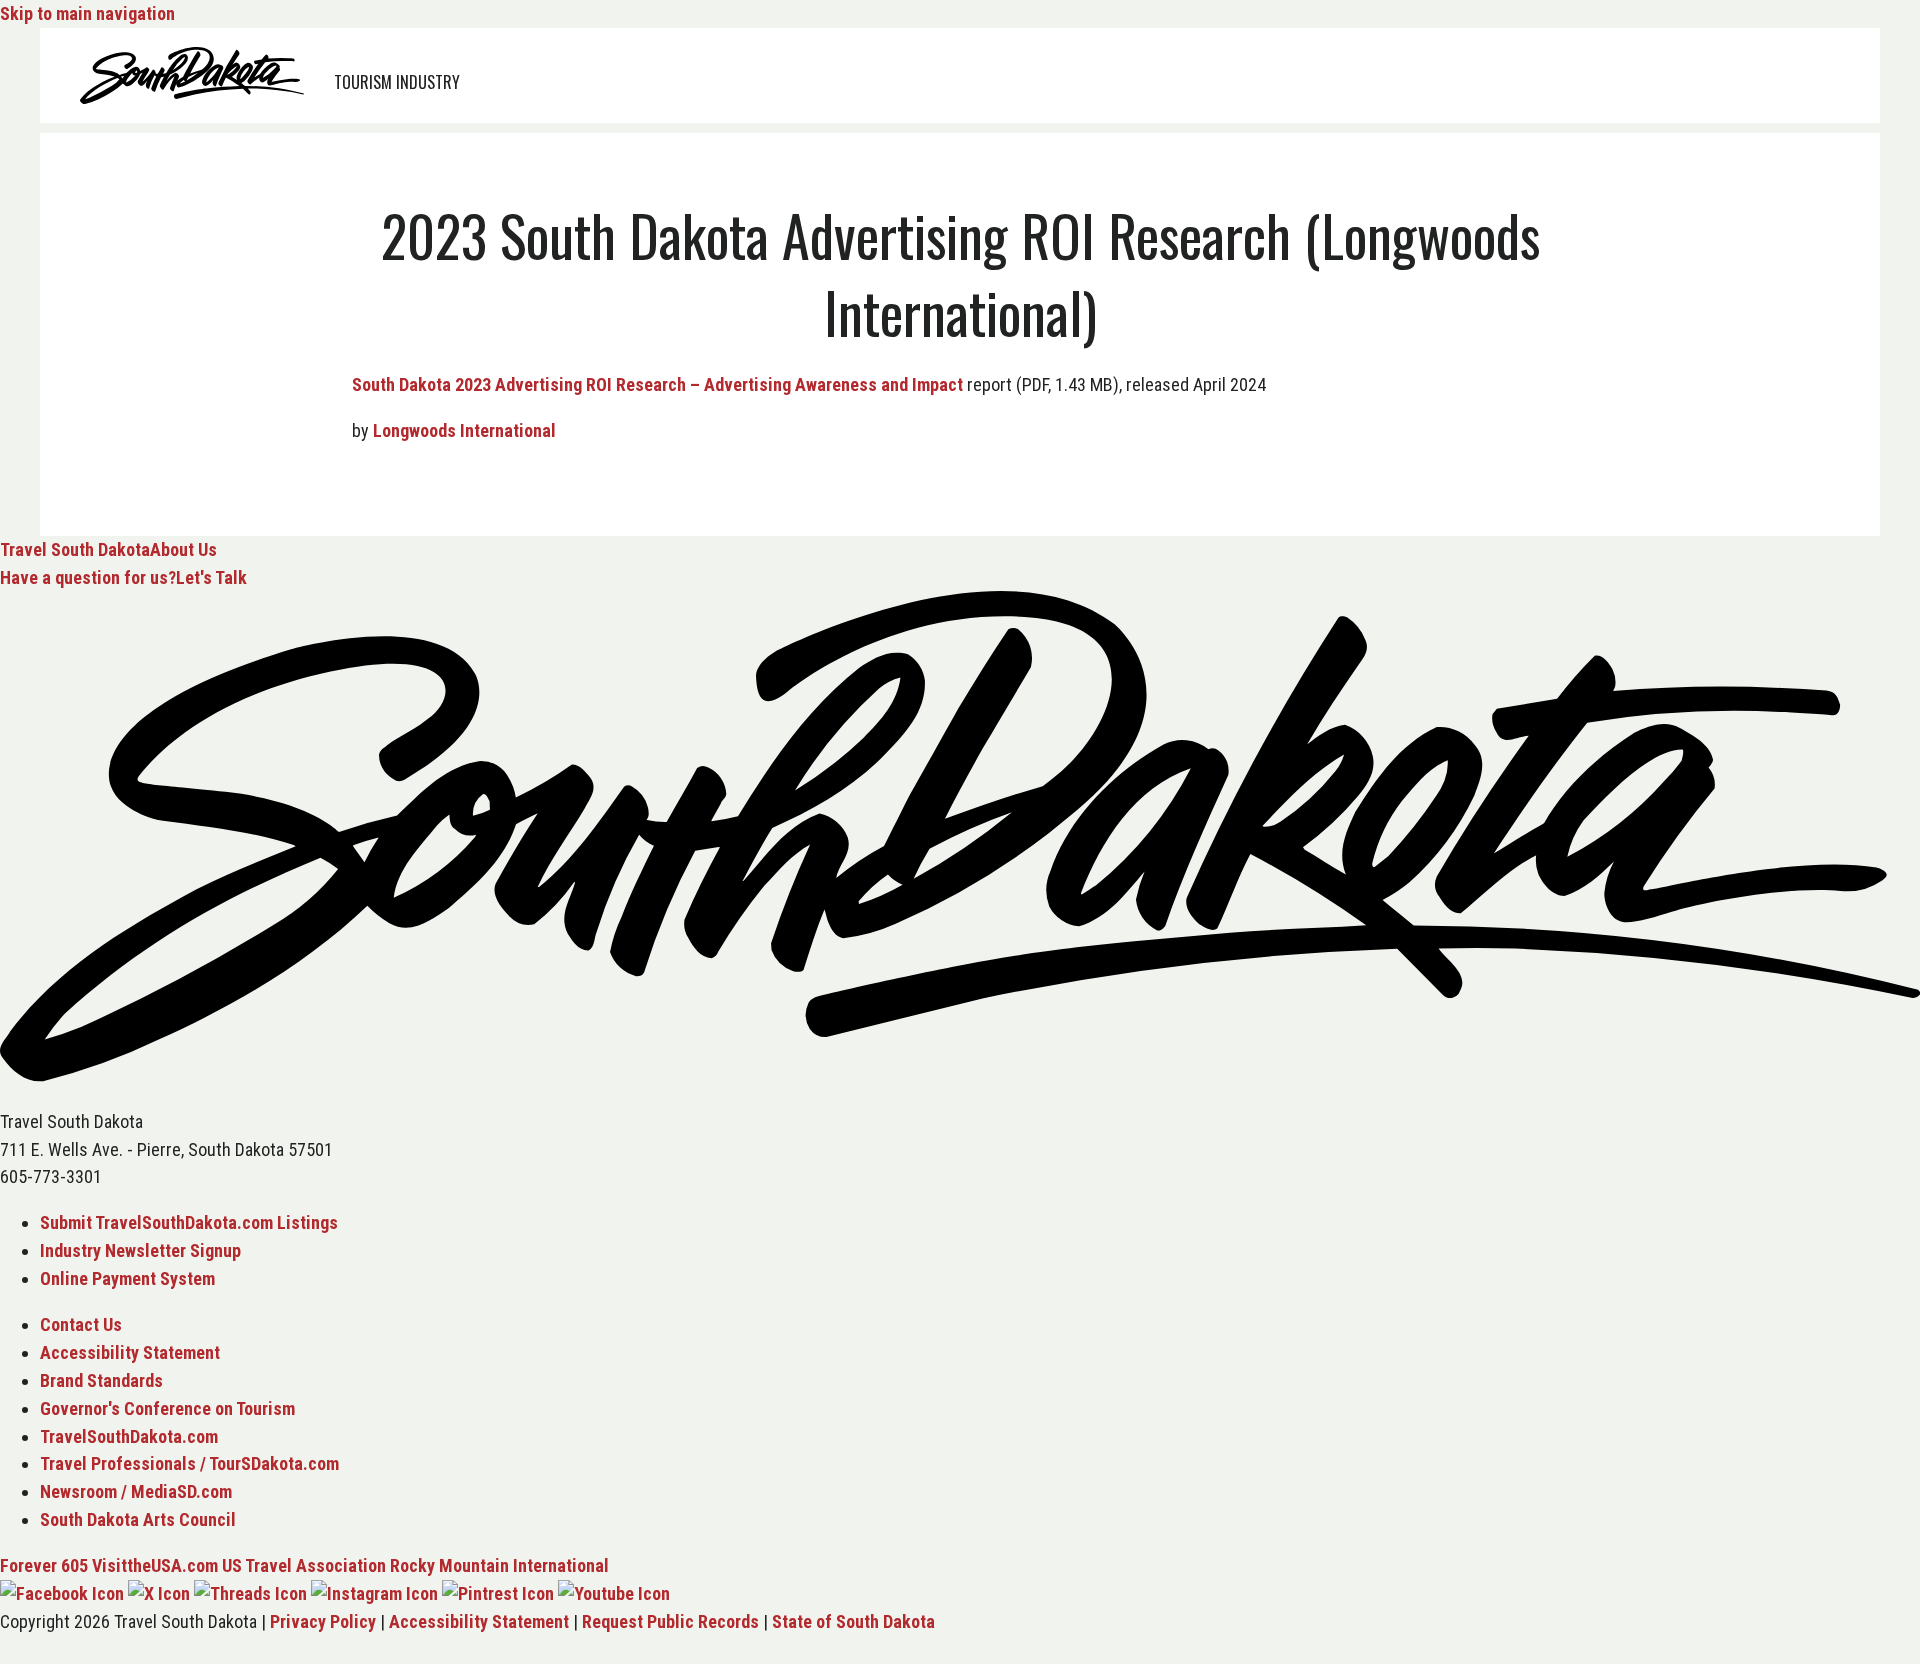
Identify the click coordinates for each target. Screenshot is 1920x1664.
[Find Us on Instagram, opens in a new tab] (374, 1593)
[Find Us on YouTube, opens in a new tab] (614, 1593)
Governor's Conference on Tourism (167, 1408)
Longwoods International (464, 430)
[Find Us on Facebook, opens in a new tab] (62, 1593)
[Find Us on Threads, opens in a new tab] (250, 1593)
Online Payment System (127, 1278)
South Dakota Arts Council (138, 1519)
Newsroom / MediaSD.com (136, 1491)
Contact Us (81, 1324)
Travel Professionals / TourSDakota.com (189, 1463)
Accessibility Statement (130, 1352)
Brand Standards (101, 1380)
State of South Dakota (853, 1621)
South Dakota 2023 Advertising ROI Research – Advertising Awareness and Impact (657, 384)
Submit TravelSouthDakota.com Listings (189, 1222)
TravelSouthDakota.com (129, 1436)
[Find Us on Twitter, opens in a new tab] (159, 1593)
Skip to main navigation (87, 13)
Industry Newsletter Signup (140, 1250)
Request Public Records (670, 1621)
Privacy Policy (323, 1621)
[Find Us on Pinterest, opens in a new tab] (498, 1593)
